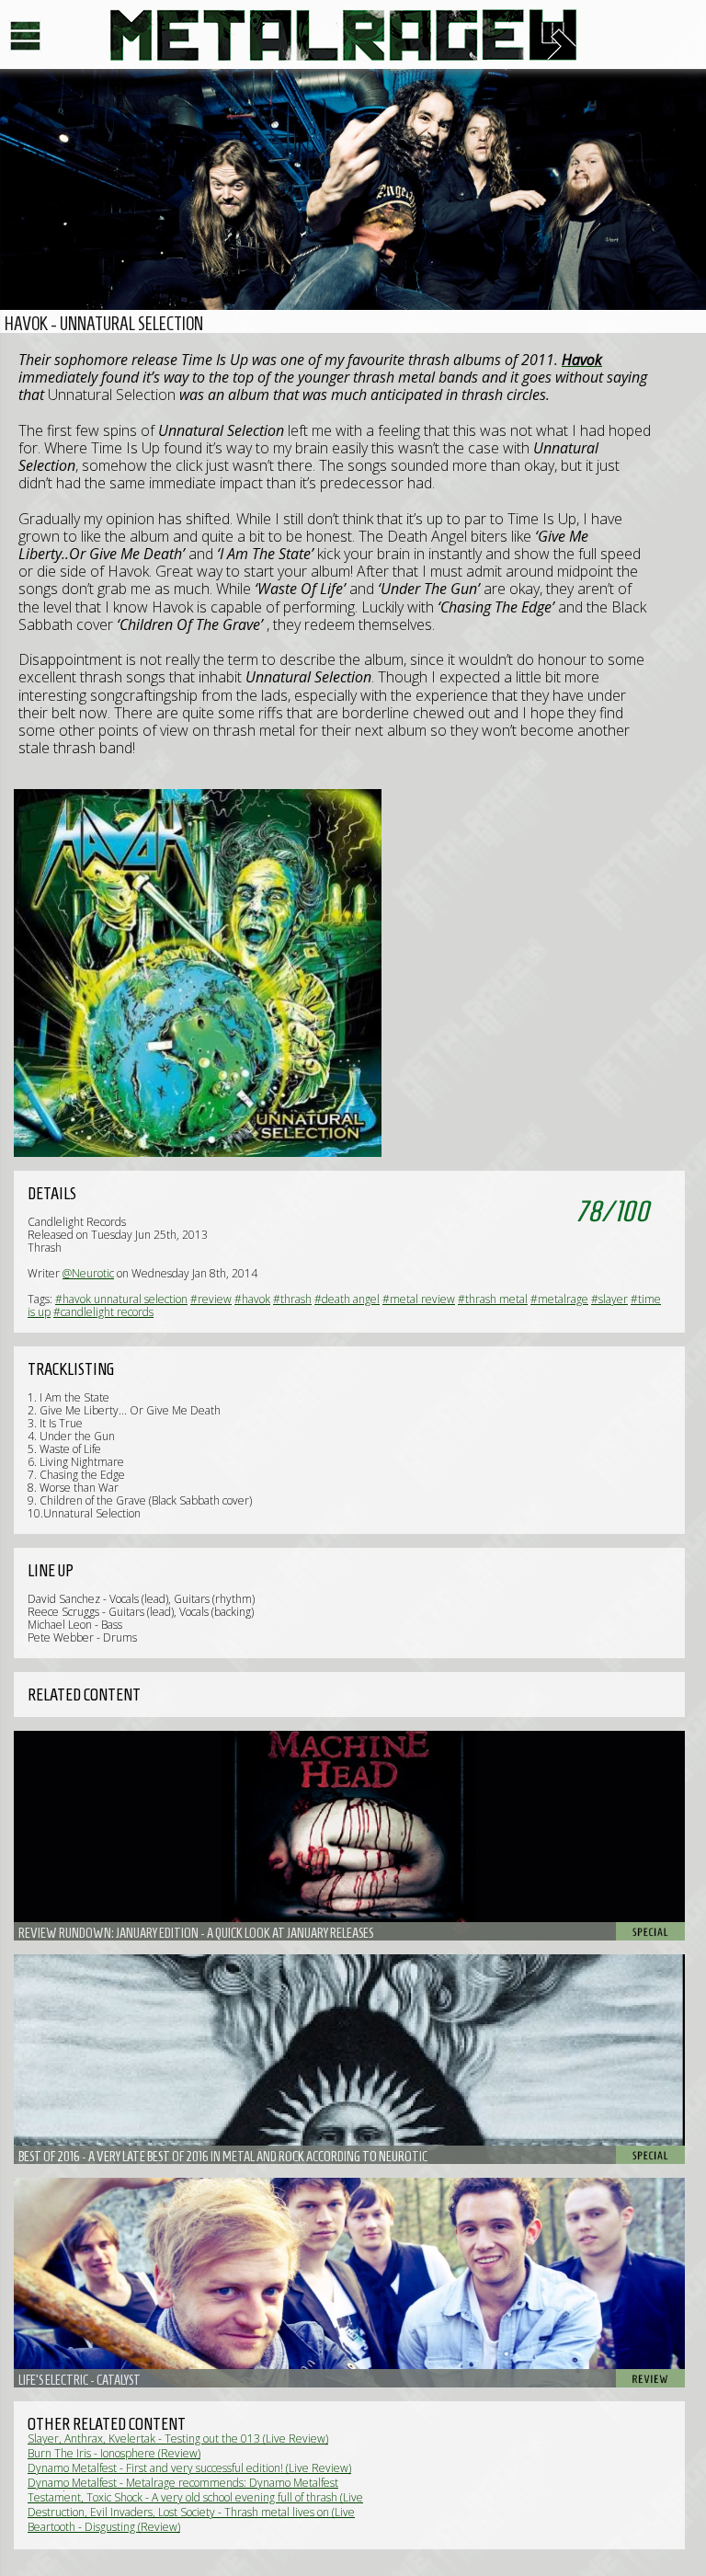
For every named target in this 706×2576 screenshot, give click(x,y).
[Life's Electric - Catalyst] (349, 2283)
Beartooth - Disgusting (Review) (104, 2527)
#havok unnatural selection (121, 1299)
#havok (252, 1299)
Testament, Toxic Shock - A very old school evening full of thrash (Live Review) (195, 2504)
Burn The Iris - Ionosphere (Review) (114, 2453)
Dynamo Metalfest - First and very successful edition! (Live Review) (189, 2468)
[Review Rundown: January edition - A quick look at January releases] (349, 1836)
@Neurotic (88, 1273)
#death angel (347, 1299)
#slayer (609, 1299)
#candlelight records (103, 1312)
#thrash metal (493, 1299)
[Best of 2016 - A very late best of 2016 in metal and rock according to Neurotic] (349, 2059)
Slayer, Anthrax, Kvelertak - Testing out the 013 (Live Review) (178, 2439)
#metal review (419, 1299)
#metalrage (559, 1299)
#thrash (292, 1299)
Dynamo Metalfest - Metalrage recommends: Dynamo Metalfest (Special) (183, 2489)
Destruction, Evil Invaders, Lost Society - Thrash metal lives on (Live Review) (191, 2519)
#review (211, 1299)
